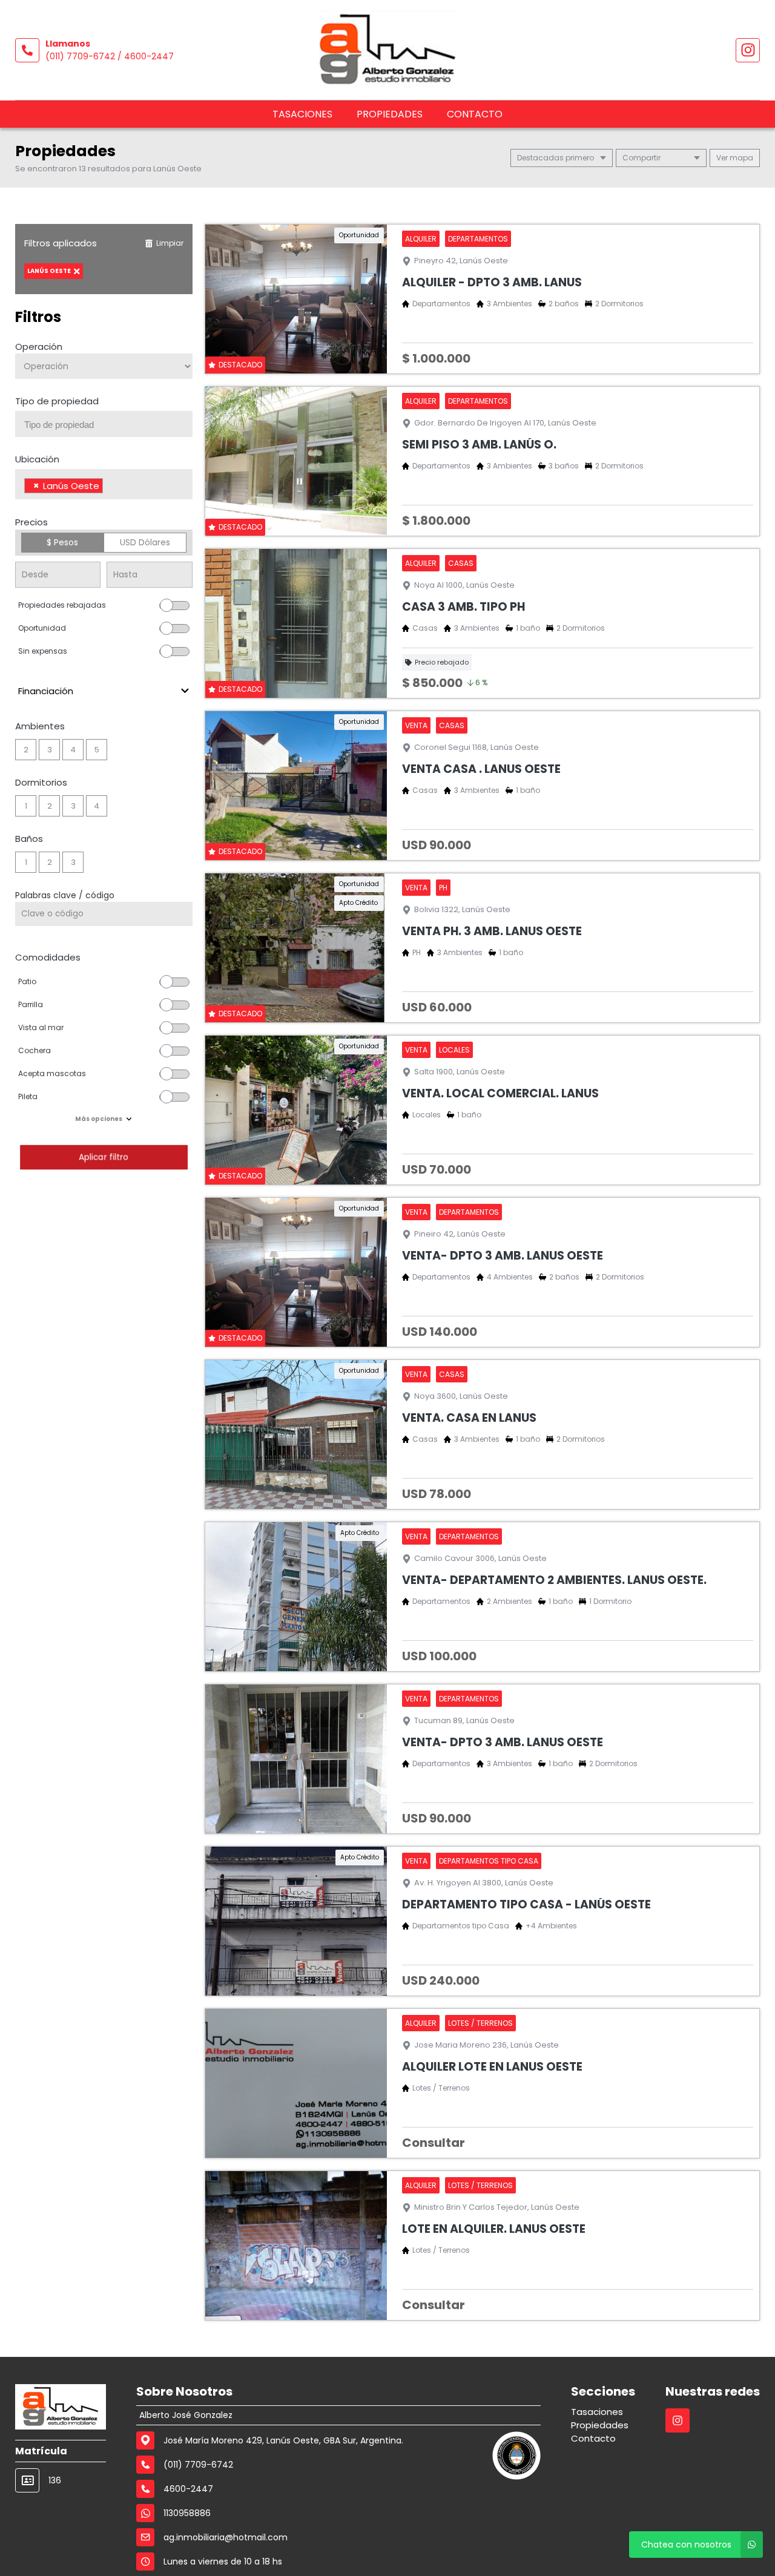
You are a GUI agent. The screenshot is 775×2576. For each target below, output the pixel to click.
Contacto (475, 114)
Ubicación (37, 459)
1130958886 (187, 2513)
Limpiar (170, 243)
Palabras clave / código (65, 895)
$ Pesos (62, 542)
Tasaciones (302, 114)
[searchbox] (108, 425)
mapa (740, 158)
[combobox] (104, 424)
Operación (39, 347)
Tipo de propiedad (57, 401)
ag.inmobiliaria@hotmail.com (226, 2537)
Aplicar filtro (104, 1157)
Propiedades (390, 114)
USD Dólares (145, 542)
